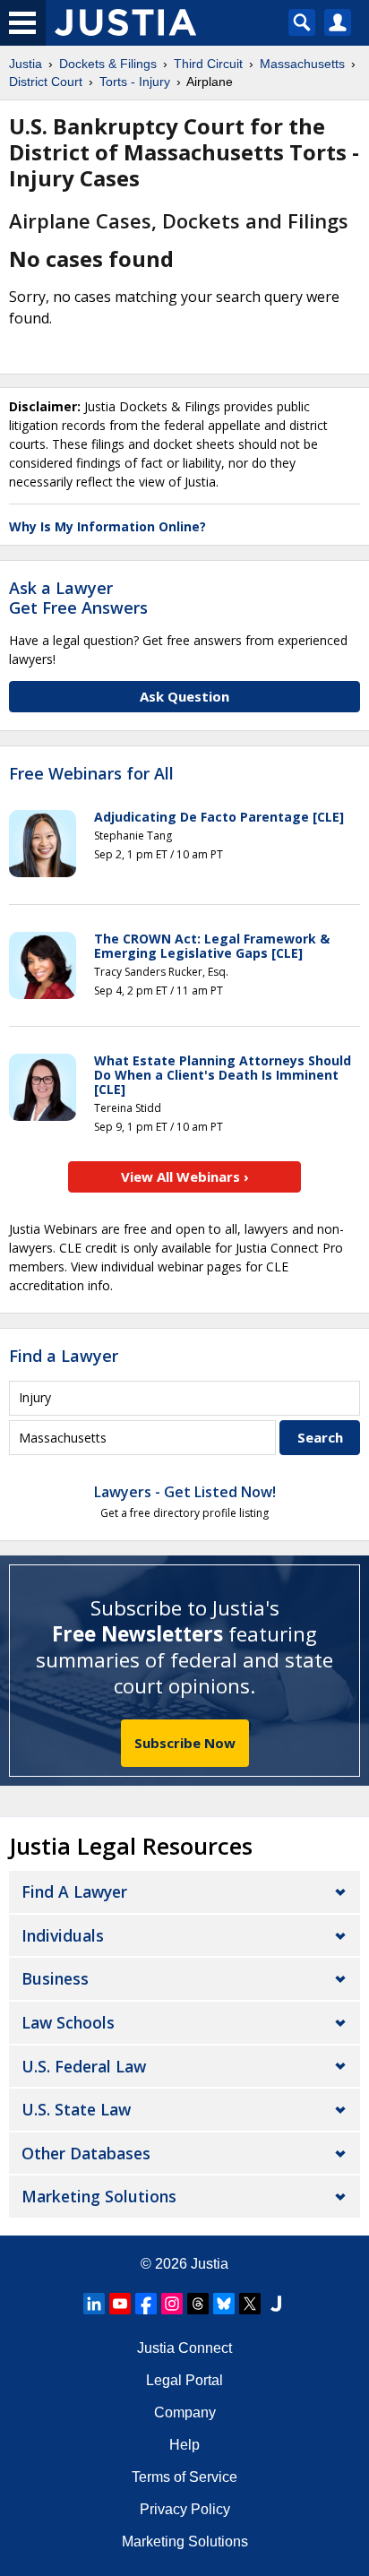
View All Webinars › (185, 1176)
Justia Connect (184, 2348)
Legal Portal (184, 2380)
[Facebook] (146, 2304)
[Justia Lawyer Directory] (276, 2304)
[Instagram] (172, 2304)
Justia (210, 2264)
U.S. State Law (76, 2109)
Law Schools (68, 2022)
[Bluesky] (224, 2304)
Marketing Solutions (99, 2196)
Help (184, 2445)
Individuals (63, 1935)
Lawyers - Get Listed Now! (185, 1492)
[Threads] (198, 2304)
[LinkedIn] (94, 2304)
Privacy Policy (185, 2509)
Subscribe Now (185, 1743)
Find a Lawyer (64, 1356)
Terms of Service (184, 2477)
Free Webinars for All (91, 774)
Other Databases (86, 2153)
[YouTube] (120, 2304)
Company (185, 2412)
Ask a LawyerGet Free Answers (78, 598)
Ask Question (184, 696)
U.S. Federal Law (84, 2066)
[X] (250, 2304)
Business (55, 1978)
